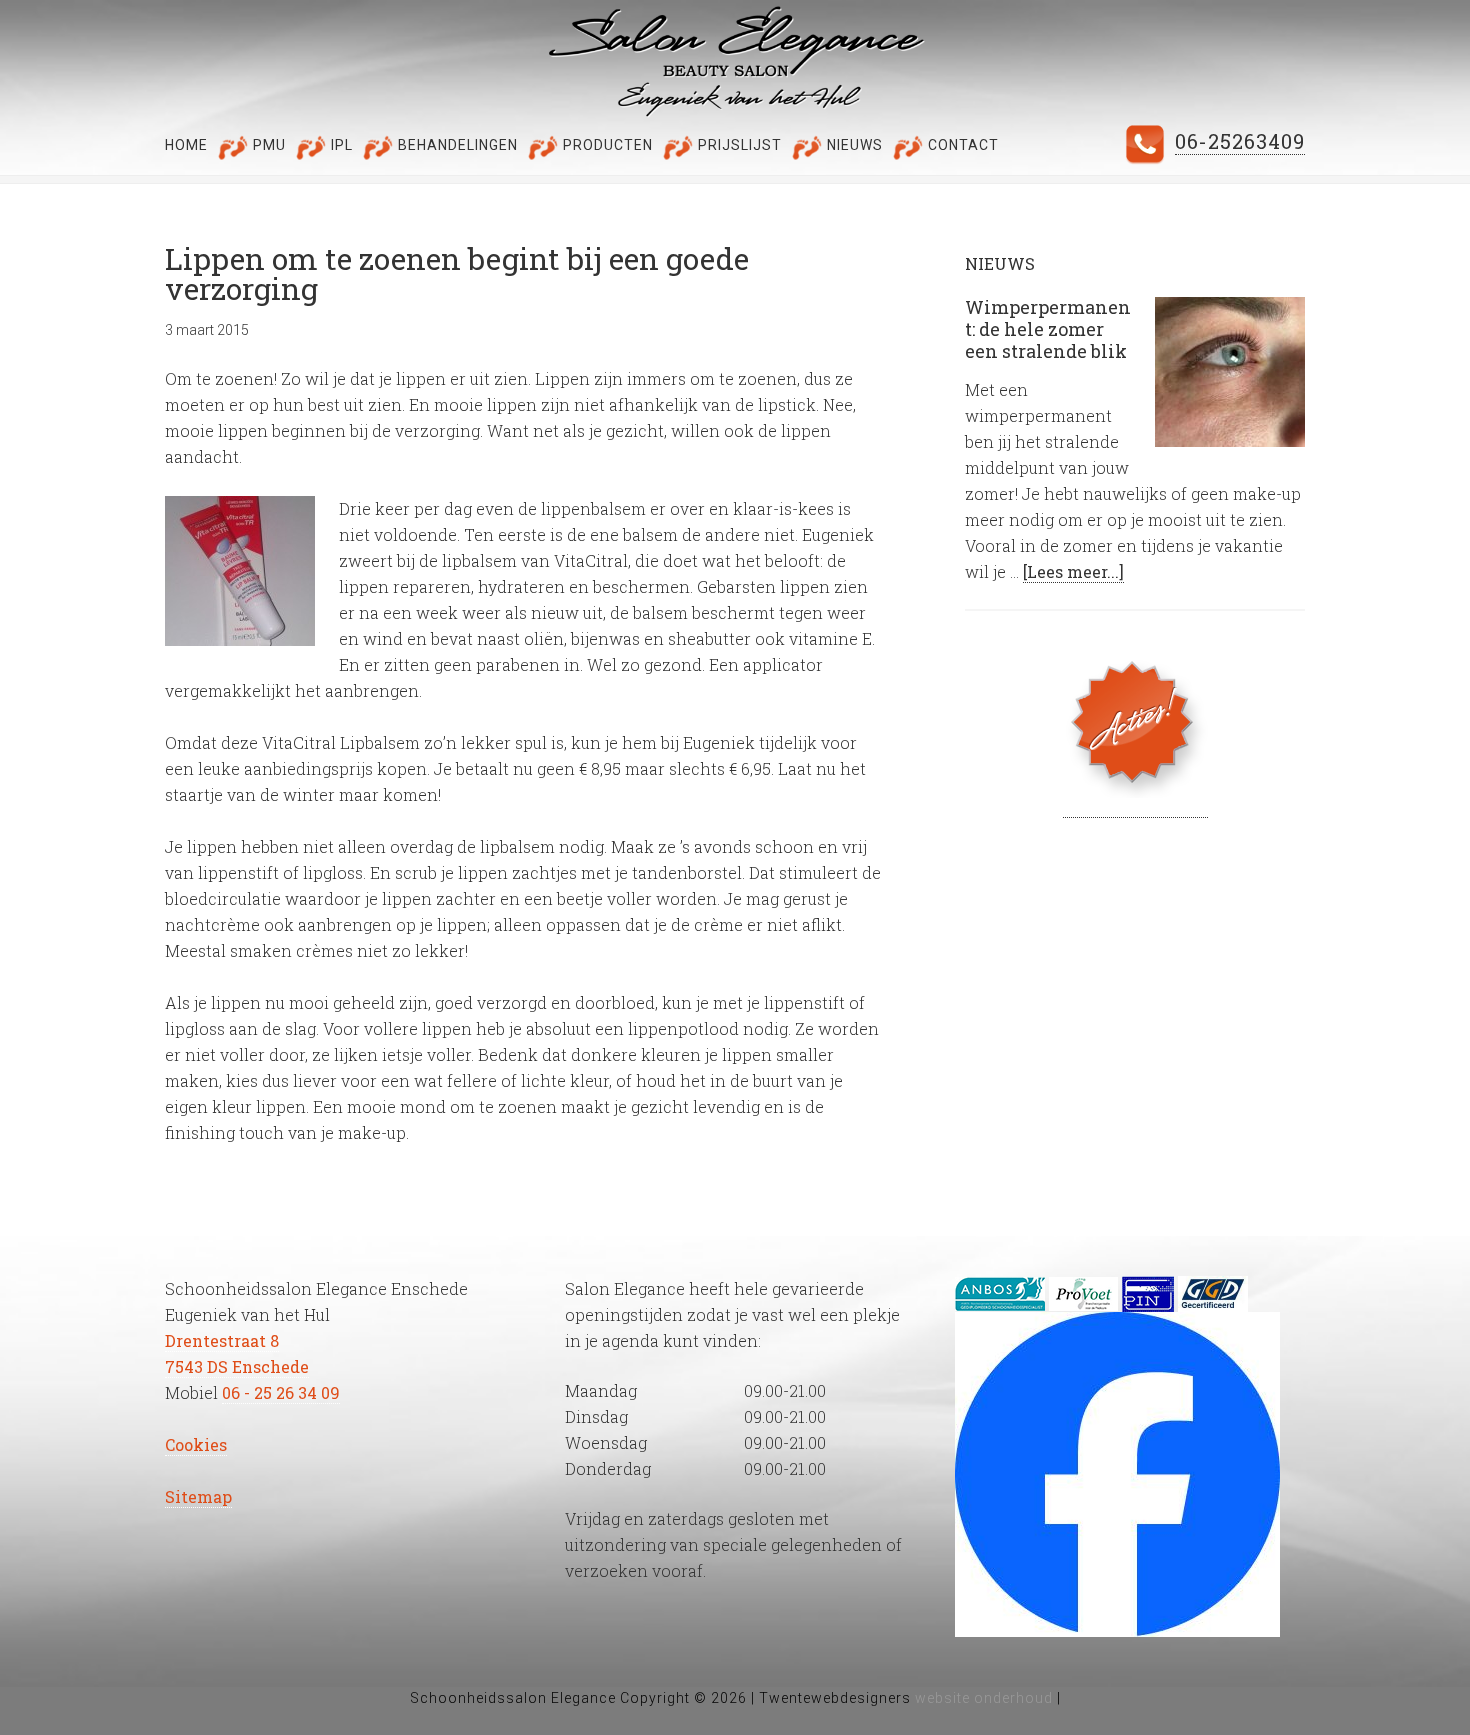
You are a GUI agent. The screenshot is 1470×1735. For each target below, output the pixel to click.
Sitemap (198, 1496)
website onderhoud (986, 1698)
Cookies (196, 1444)
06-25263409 (1240, 141)
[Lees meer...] (1073, 571)
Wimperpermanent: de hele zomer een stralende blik (1048, 328)
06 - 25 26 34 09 (281, 1392)
